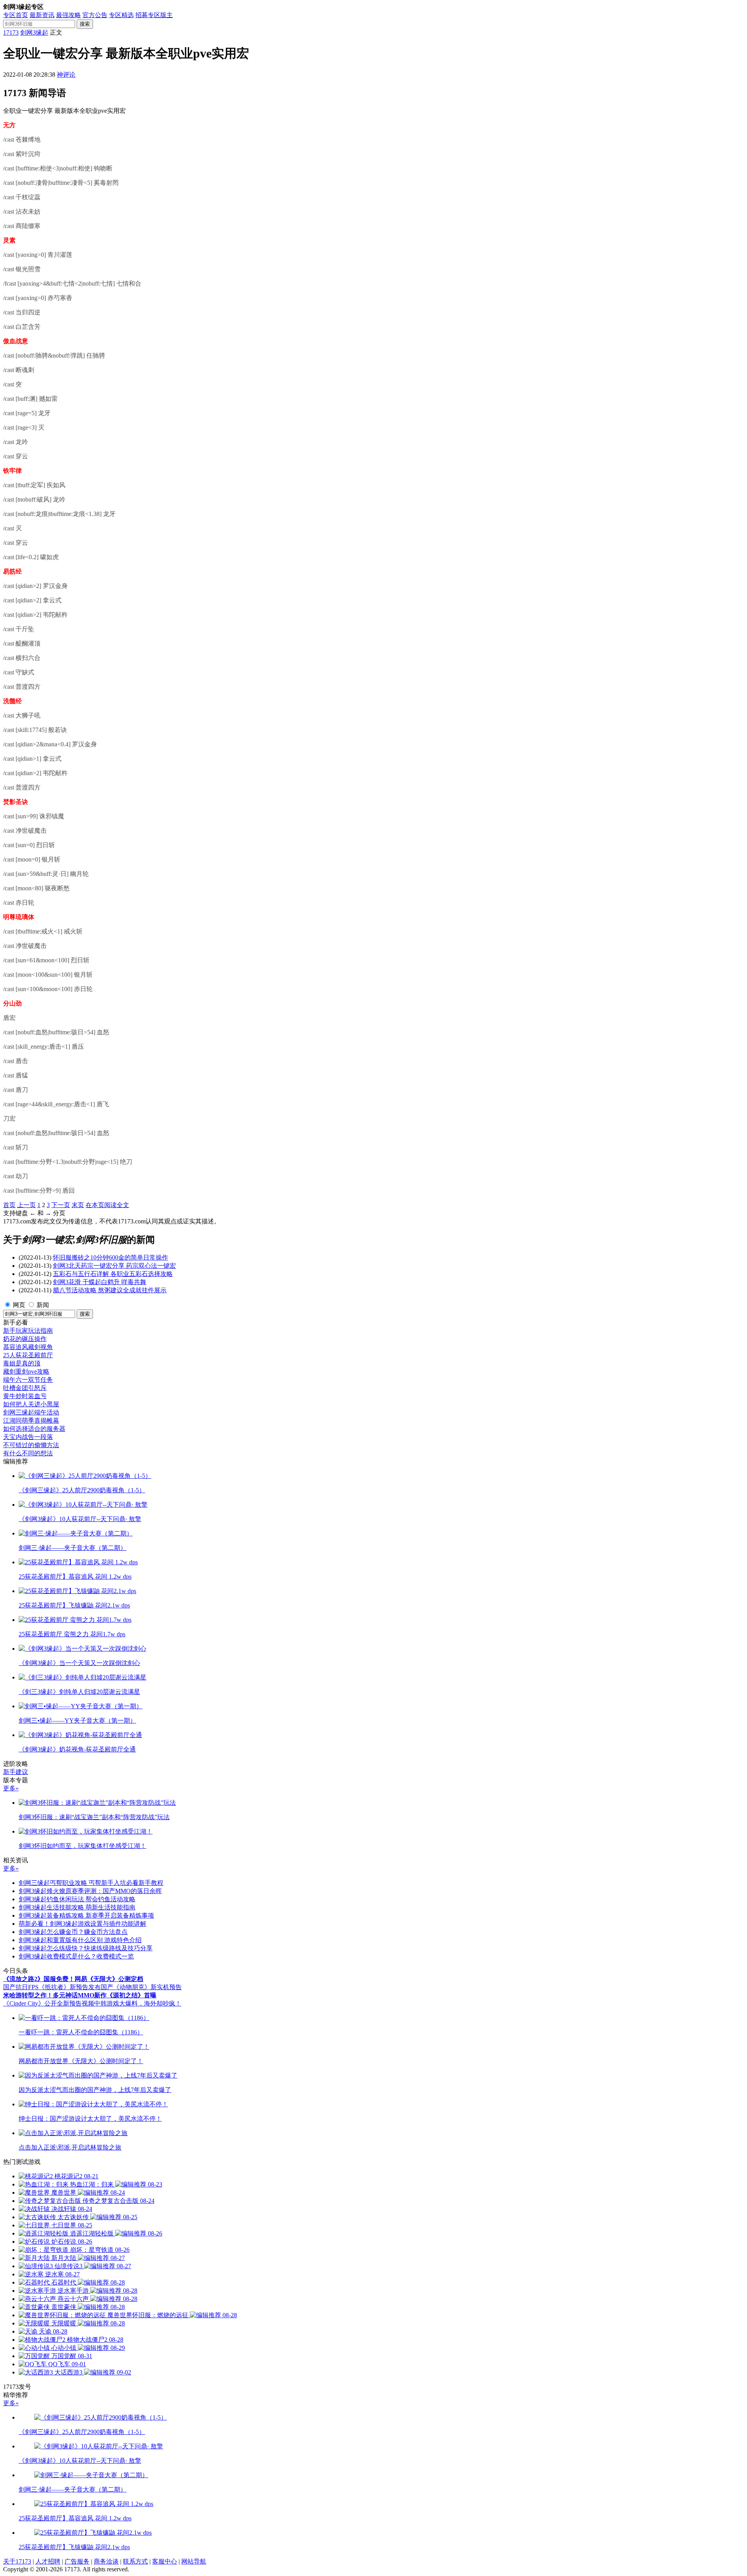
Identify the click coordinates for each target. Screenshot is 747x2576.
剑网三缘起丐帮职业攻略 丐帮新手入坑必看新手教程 (91, 1883)
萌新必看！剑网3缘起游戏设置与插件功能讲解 (82, 1924)
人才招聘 (48, 2561)
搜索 (85, 24)
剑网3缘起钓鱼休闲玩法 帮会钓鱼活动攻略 (77, 1899)
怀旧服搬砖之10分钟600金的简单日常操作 (110, 1257)
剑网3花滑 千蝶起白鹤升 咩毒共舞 (100, 1282)
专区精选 (121, 15)
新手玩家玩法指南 (28, 1331)
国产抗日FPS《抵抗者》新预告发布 (52, 1987)
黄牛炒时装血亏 (25, 1396)
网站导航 (194, 2561)
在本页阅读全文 (107, 1205)
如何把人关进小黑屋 (31, 1404)
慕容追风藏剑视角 (28, 1347)
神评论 (66, 75)
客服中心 (165, 2561)
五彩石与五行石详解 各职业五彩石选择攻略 (113, 1274)
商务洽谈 (106, 2561)
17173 (11, 32)
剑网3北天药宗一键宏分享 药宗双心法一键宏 (114, 1266)
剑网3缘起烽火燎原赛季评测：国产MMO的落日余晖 (90, 1891)
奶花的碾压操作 (25, 1339)
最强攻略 (68, 15)
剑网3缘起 (34, 32)
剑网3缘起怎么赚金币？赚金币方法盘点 (73, 1932)
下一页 (61, 1205)
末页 (78, 1205)
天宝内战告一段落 (28, 1437)
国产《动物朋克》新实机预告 (141, 1987)
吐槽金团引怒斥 (25, 1388)
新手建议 (16, 1772)
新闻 (43, 1305)
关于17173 (17, 2561)
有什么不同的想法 (28, 1453)
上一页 (26, 1205)
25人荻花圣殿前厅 (28, 1355)
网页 (19, 1305)
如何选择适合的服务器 (34, 1429)
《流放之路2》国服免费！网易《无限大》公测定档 (73, 1979)
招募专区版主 (154, 15)
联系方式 (135, 2561)
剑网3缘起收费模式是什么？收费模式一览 (76, 1956)
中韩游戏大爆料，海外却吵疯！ (138, 2003)
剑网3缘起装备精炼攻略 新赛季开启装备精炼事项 (86, 1915)
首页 (9, 1205)
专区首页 (16, 15)
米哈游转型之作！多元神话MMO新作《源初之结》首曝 (80, 1995)
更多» (11, 1788)
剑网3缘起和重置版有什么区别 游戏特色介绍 (80, 1940)
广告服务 (77, 2561)
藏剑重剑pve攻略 (26, 1371)
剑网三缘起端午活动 (31, 1412)
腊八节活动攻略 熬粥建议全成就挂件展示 (110, 1290)
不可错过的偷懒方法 (31, 1445)
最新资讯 (42, 15)
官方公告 (95, 15)
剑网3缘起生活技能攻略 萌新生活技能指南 (77, 1907)
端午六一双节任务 (28, 1380)
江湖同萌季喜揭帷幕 (31, 1420)
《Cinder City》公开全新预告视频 (49, 2003)
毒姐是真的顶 (22, 1363)
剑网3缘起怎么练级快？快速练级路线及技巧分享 (86, 1948)
